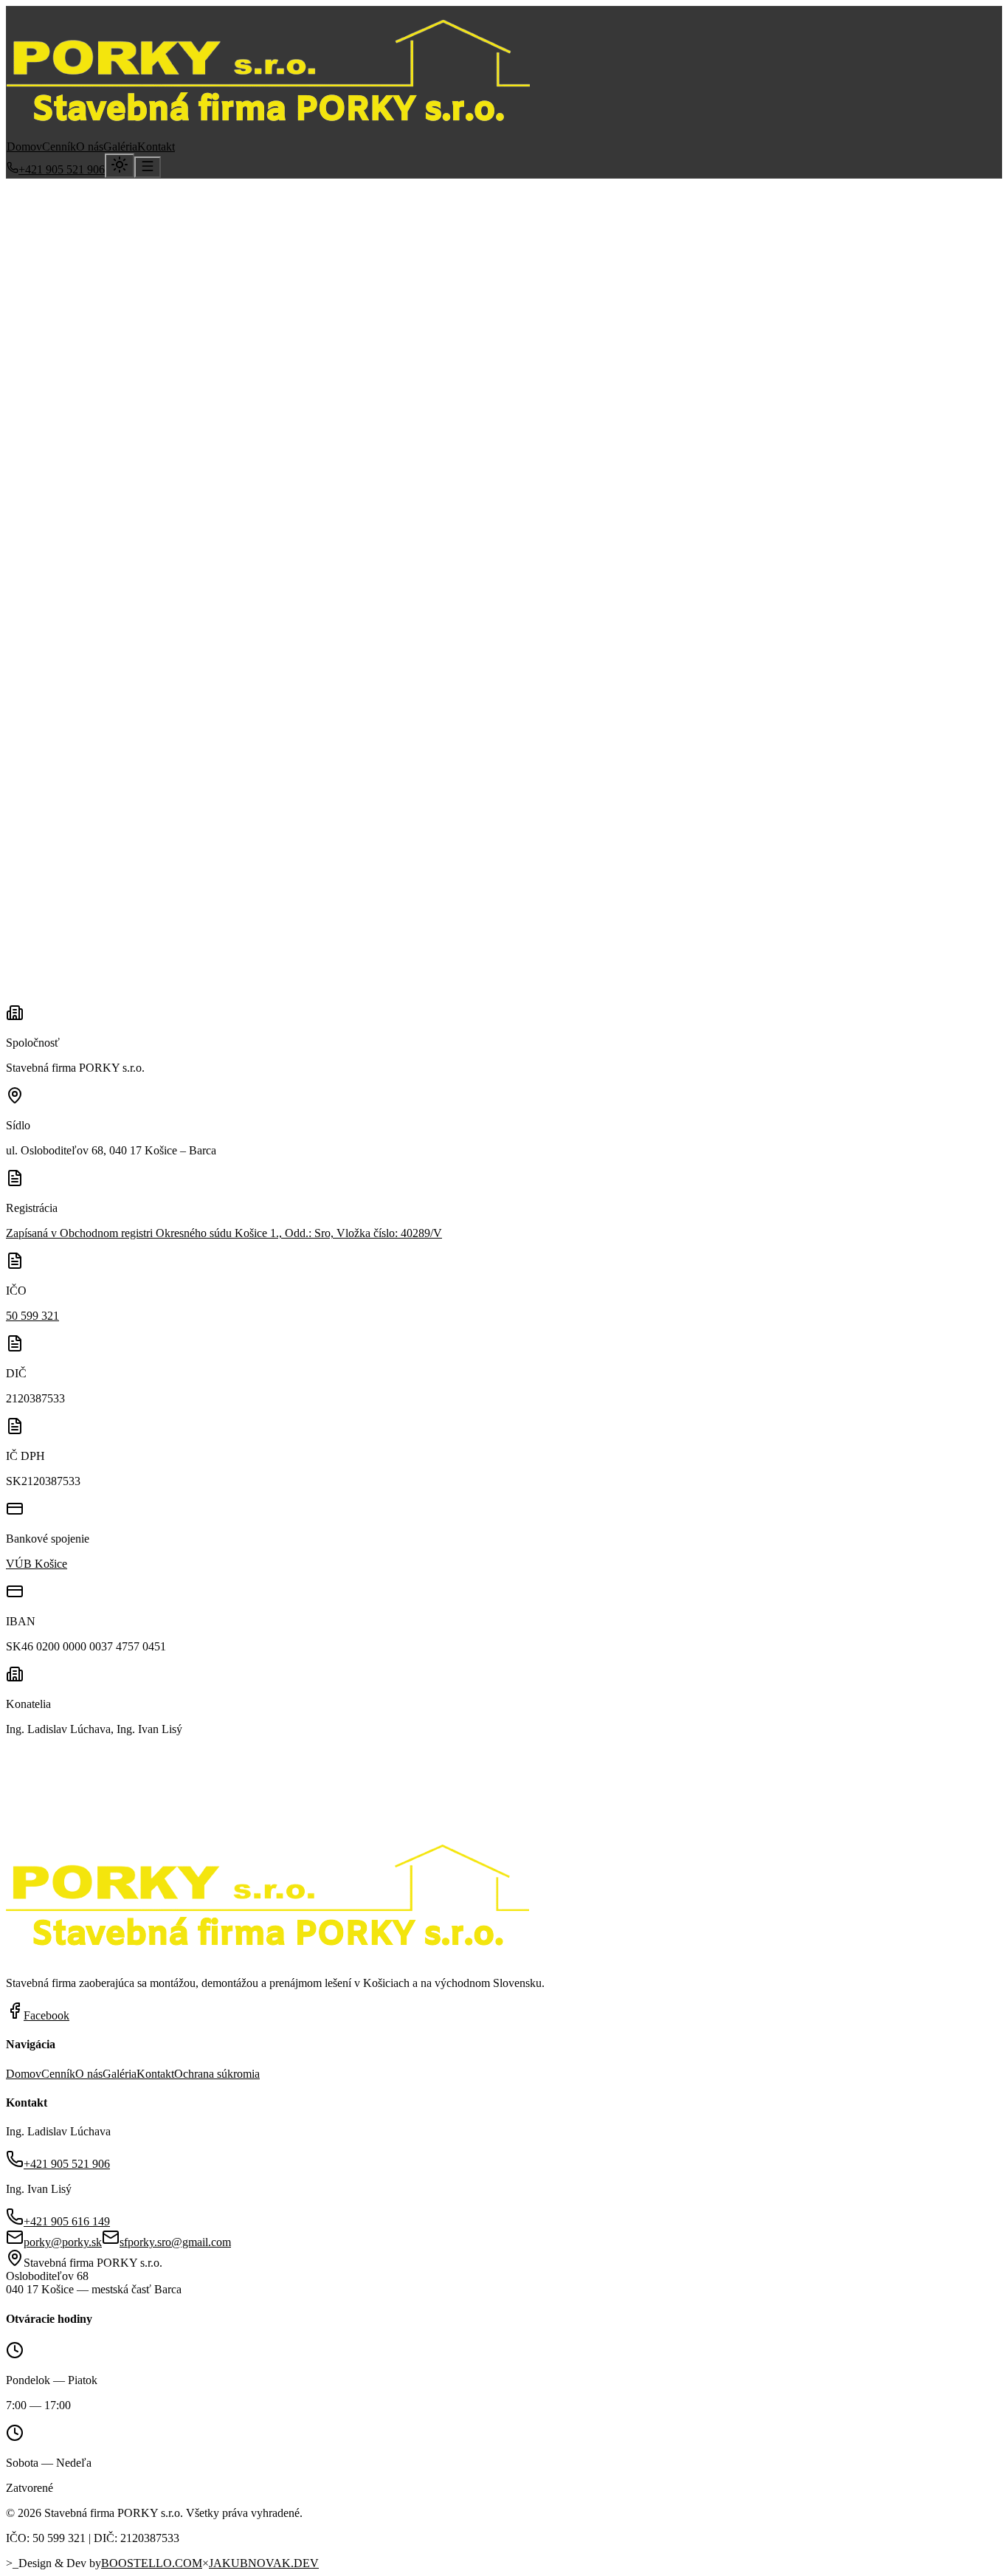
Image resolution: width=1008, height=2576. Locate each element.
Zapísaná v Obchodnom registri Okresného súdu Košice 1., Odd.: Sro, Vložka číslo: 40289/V (224, 1233)
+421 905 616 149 (67, 2221)
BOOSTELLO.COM (152, 2563)
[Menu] (148, 167)
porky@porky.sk (167, 347)
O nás (90, 147)
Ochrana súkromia (217, 2074)
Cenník (59, 147)
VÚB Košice (37, 1564)
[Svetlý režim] (120, 166)
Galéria (120, 147)
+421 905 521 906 (62, 169)
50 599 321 (32, 1316)
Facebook (46, 2015)
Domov (24, 147)
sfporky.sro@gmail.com (175, 2242)
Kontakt (156, 147)
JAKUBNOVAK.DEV (264, 2563)
